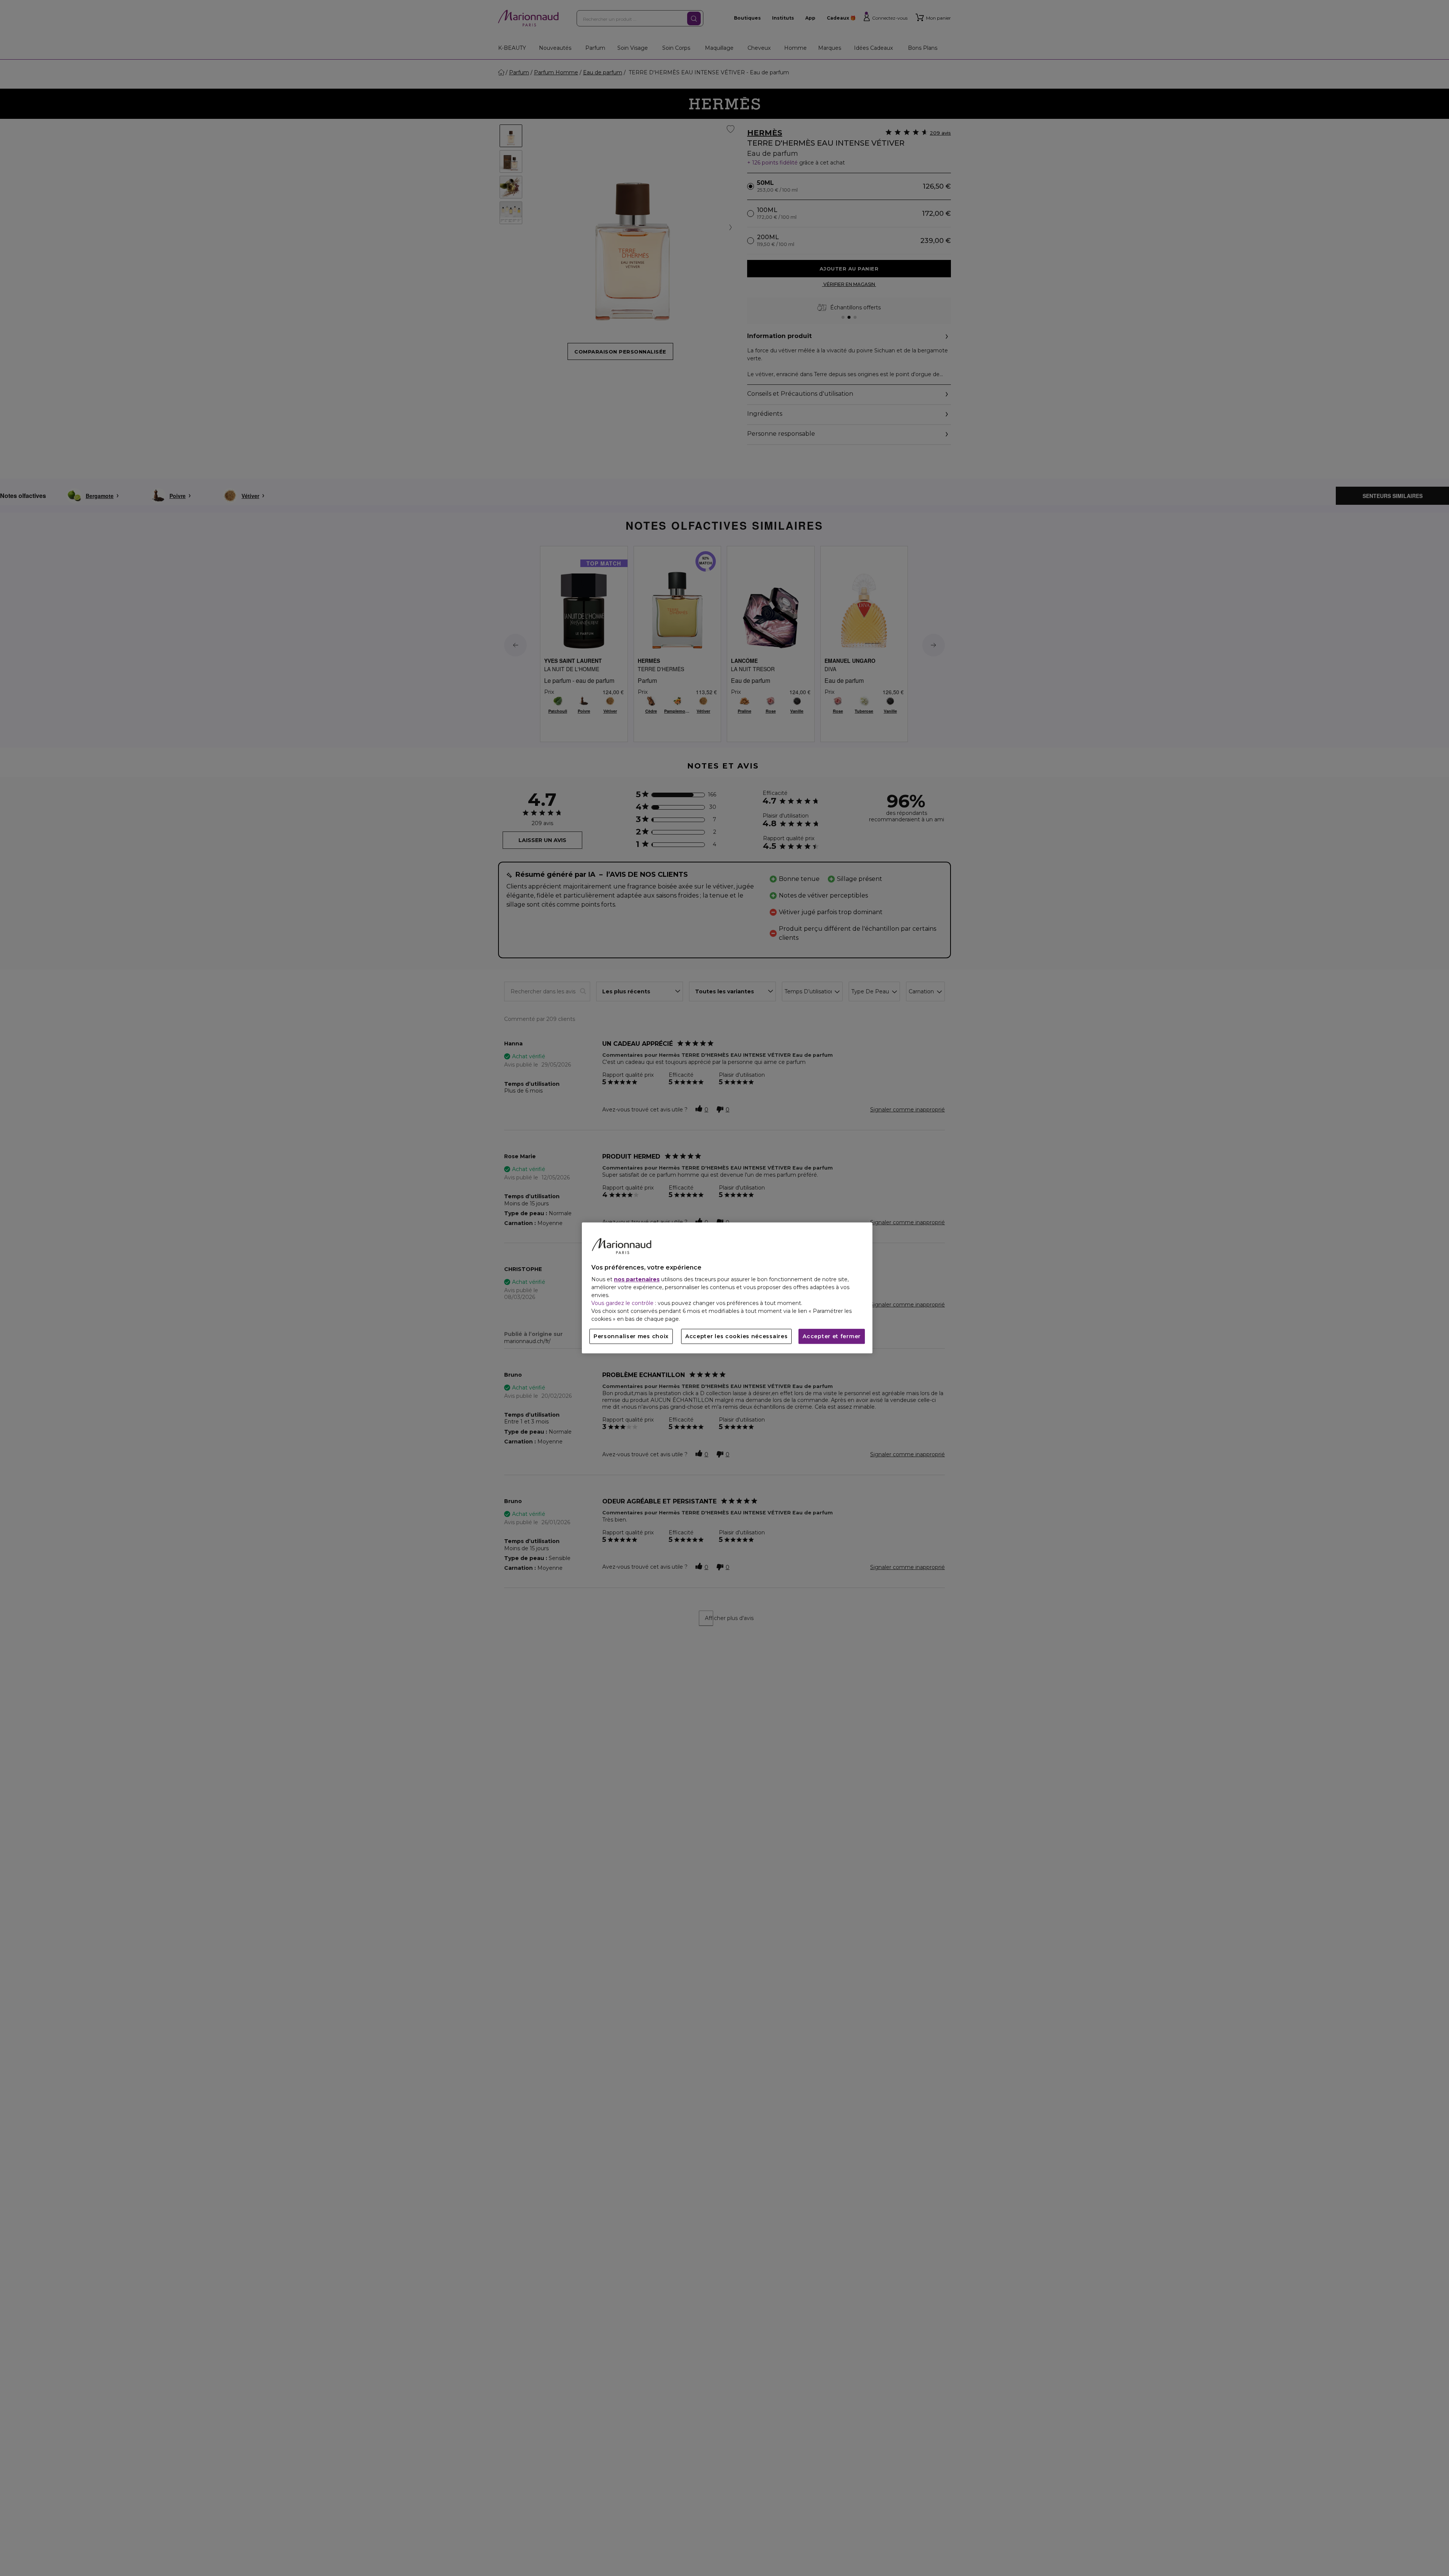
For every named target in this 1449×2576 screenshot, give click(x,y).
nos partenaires (637, 1280)
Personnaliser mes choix (631, 1337)
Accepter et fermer (832, 1337)
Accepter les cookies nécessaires (736, 1337)
